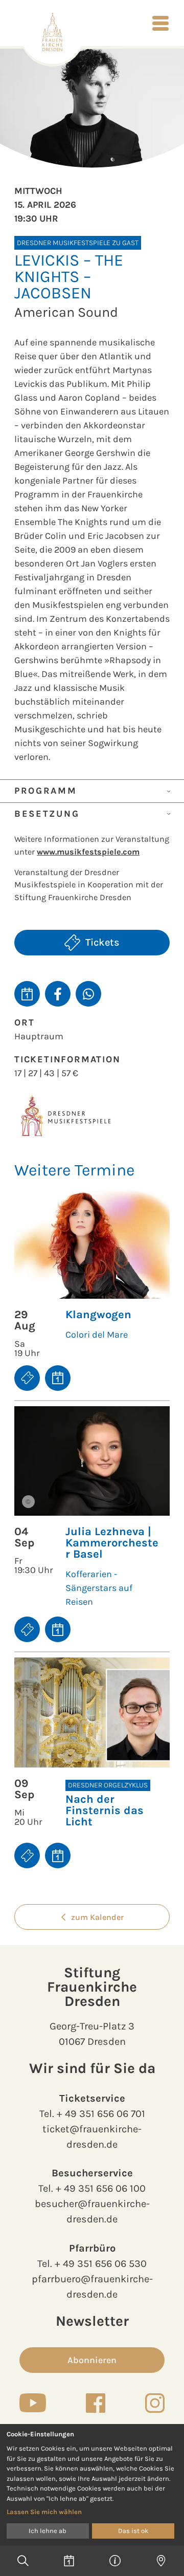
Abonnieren (92, 2360)
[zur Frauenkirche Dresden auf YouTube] (33, 2403)
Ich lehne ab (48, 2531)
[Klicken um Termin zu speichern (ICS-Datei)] (27, 994)
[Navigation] (160, 23)
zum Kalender (97, 1917)
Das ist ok (133, 2531)
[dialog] (92, 2485)
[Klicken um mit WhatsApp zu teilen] (88, 994)
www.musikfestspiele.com (88, 852)
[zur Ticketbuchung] (27, 1378)
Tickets (102, 942)
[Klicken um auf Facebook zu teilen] (58, 994)
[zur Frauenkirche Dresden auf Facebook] (96, 2403)
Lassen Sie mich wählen (44, 2512)
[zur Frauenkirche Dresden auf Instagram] (155, 2403)
